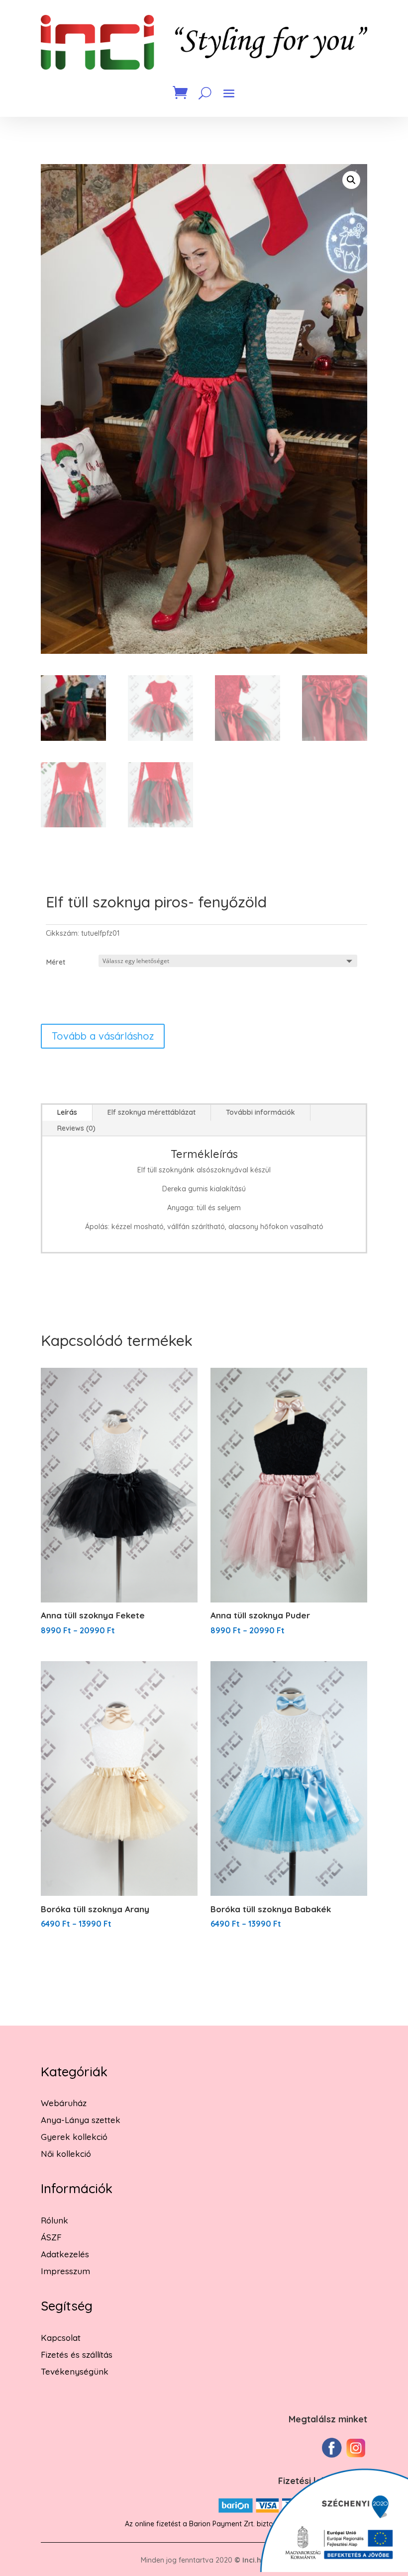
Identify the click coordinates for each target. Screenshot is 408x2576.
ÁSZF (51, 2237)
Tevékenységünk (75, 2371)
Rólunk (54, 2220)
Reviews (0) (76, 1128)
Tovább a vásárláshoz (103, 1036)
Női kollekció (66, 2154)
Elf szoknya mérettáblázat (152, 1112)
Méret (56, 962)
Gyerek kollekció (74, 2137)
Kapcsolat (61, 2338)
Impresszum (65, 2271)
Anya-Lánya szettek (81, 2120)
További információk (260, 1112)
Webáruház (64, 2103)
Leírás (67, 1112)
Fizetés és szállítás (77, 2354)
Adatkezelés (65, 2254)
